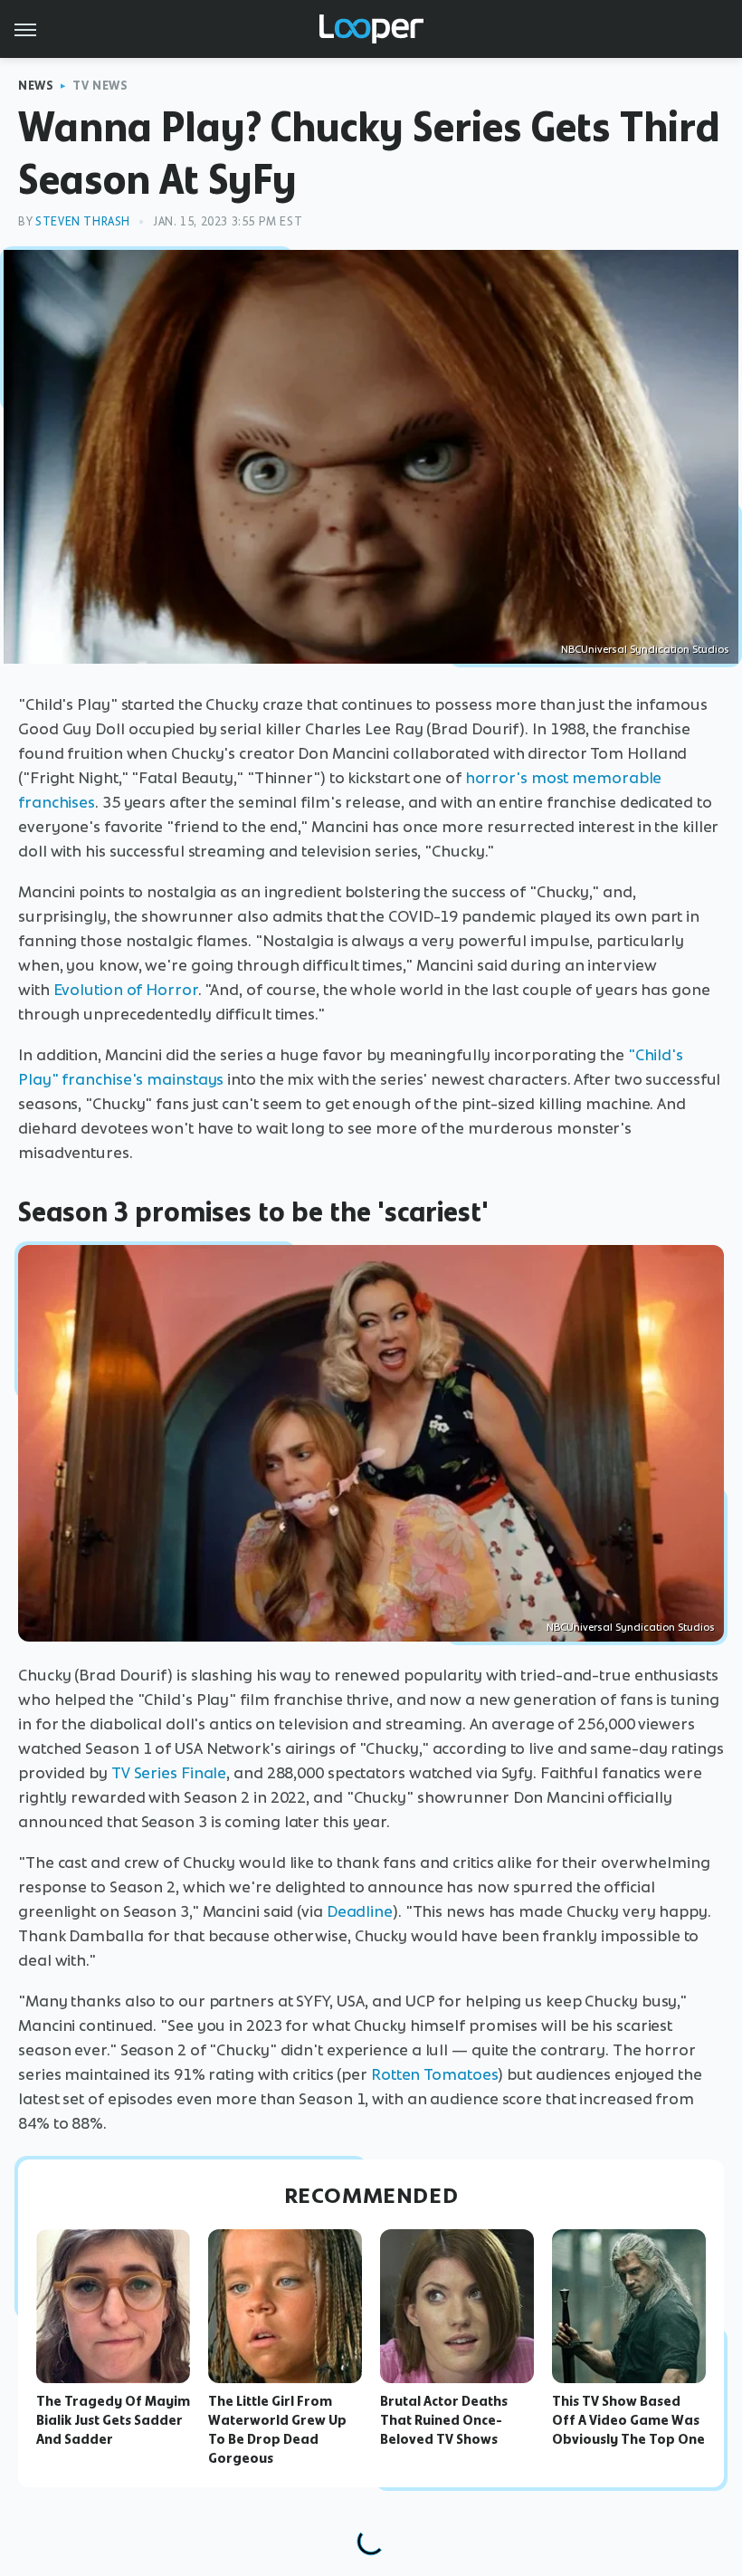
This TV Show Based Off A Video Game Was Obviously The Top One (628, 2420)
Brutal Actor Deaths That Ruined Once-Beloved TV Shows (444, 2420)
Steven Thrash (83, 221)
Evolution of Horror (126, 990)
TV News (100, 86)
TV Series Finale (169, 1773)
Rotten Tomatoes (435, 2074)
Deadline (360, 1911)
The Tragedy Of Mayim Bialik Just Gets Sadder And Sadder (113, 2420)
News (36, 86)
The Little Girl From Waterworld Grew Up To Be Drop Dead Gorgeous (277, 2429)
